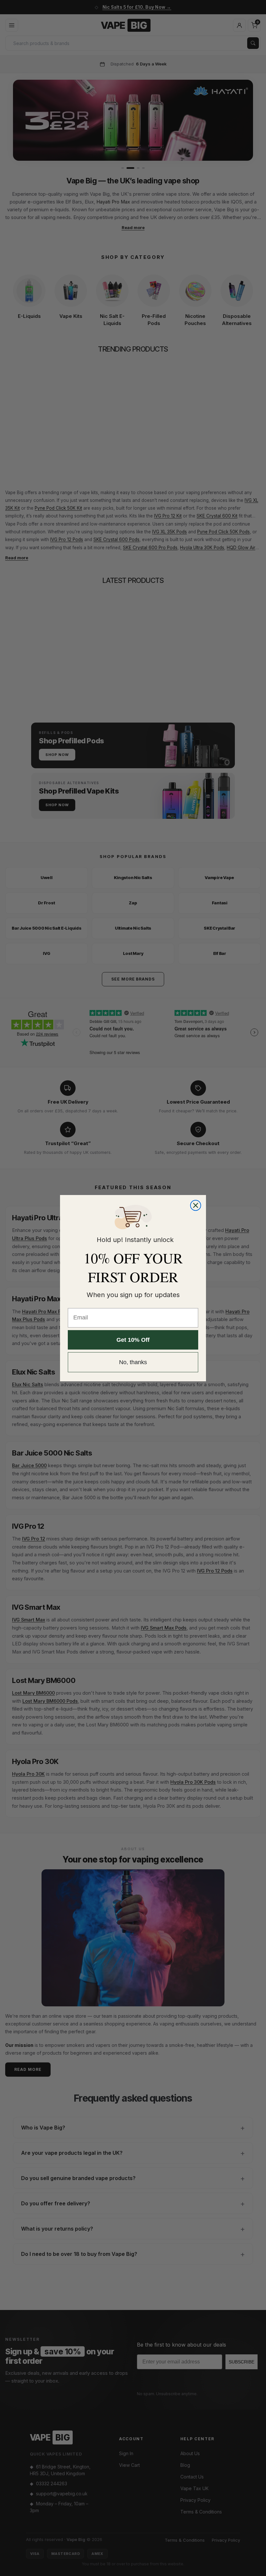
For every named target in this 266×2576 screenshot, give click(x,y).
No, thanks (133, 1362)
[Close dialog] (196, 1205)
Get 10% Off (133, 1340)
